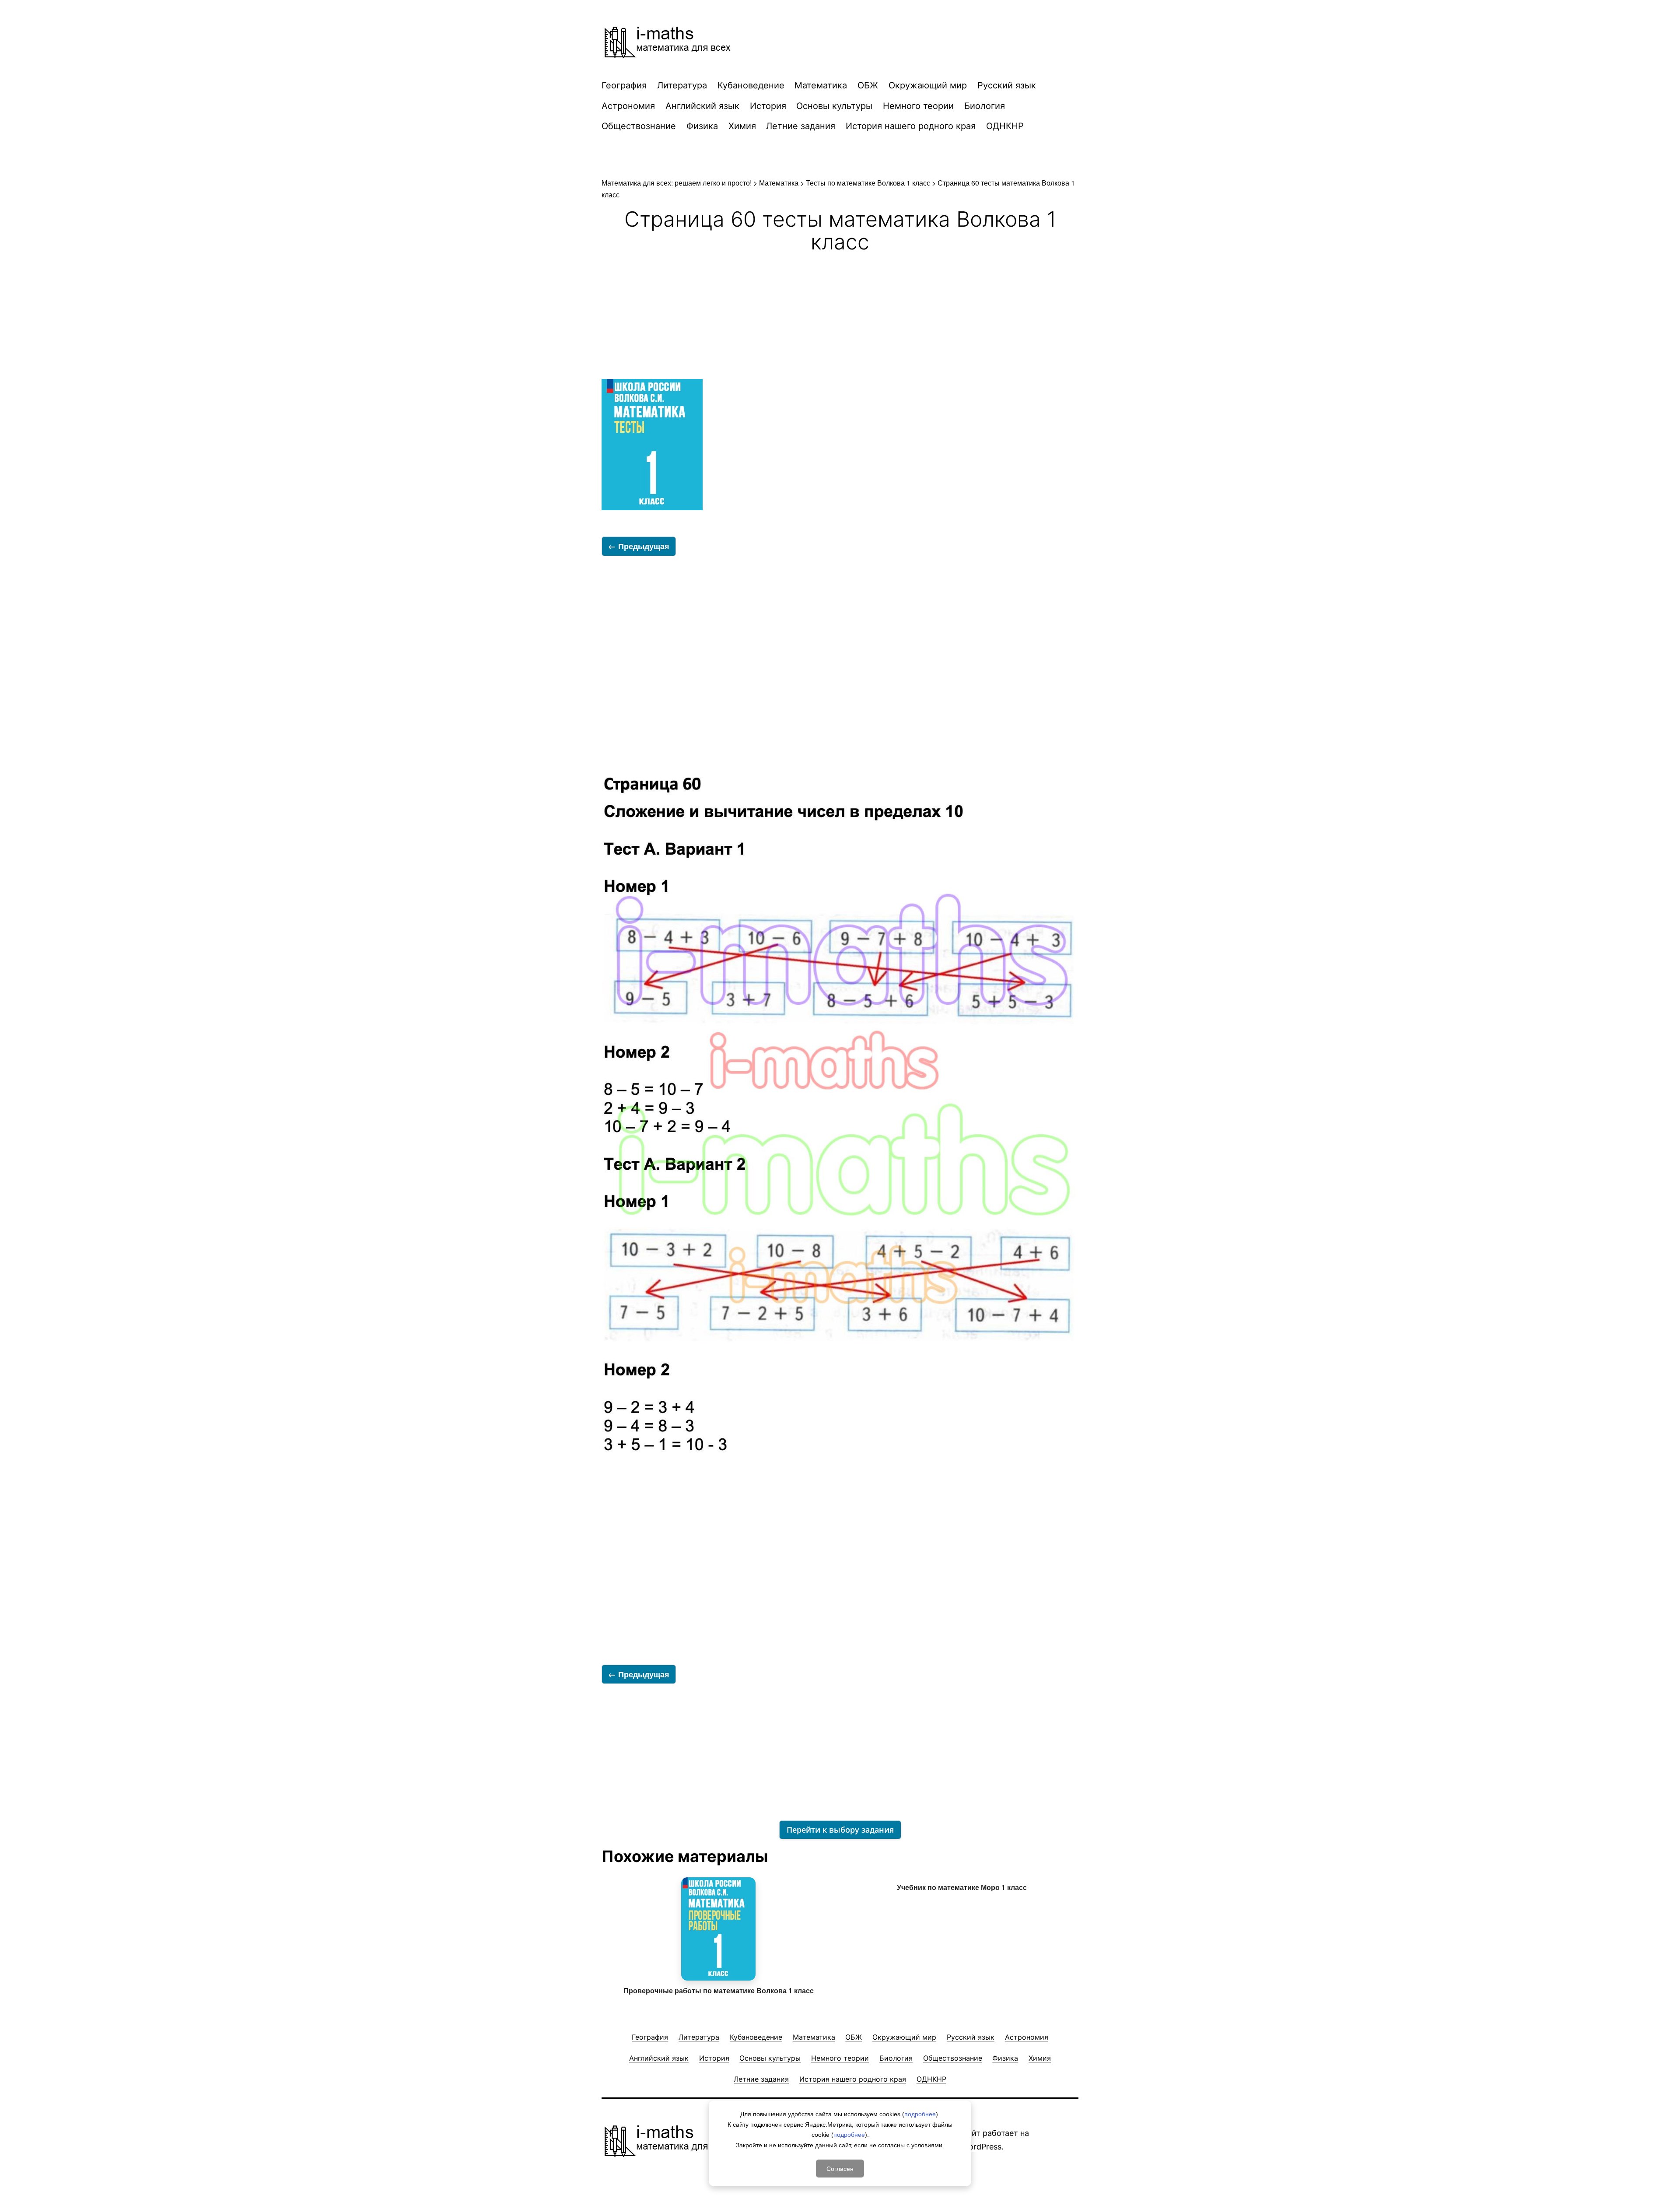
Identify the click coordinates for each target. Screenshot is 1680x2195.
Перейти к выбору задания (840, 1830)
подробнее (920, 2114)
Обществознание (639, 126)
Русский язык (1007, 85)
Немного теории (918, 106)
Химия (742, 126)
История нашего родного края (911, 126)
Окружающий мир (928, 85)
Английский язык (702, 106)
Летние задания (801, 126)
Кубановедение (751, 85)
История (768, 106)
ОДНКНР (1005, 126)
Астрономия (628, 106)
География (624, 85)
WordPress (982, 2147)
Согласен (840, 2168)
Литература (682, 85)
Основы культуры (834, 106)
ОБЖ (868, 85)
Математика (821, 85)
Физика (702, 126)
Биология (985, 106)
